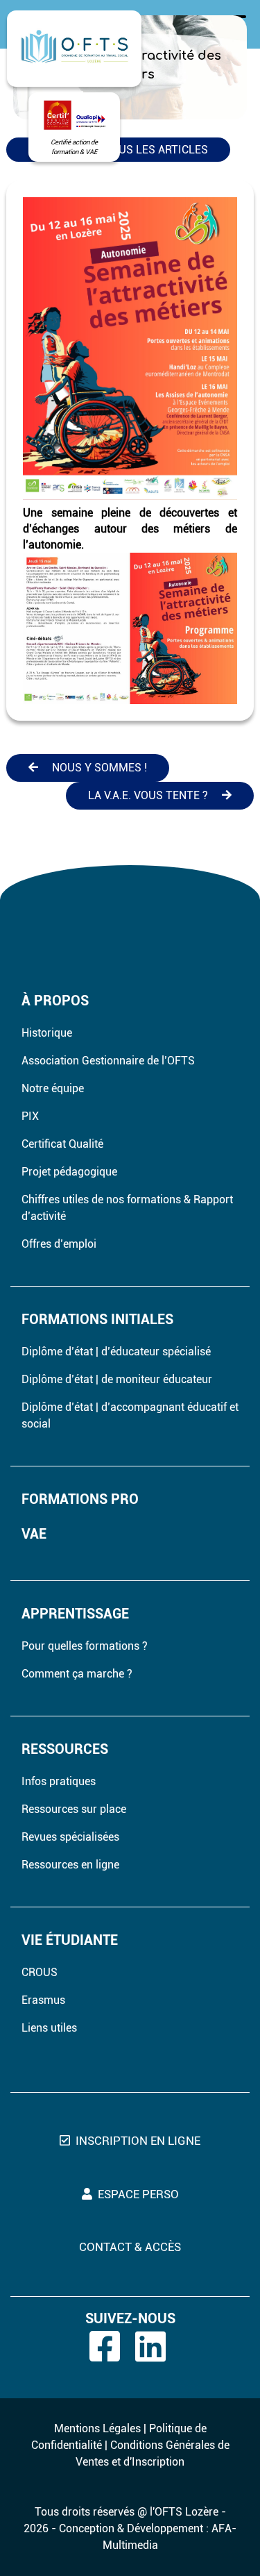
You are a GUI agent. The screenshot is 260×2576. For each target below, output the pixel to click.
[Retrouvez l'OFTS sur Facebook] (111, 2347)
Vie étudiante (70, 1940)
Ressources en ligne (70, 1865)
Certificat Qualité (62, 1144)
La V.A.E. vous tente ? (148, 795)
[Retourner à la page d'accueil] (74, 49)
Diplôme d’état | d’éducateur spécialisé (116, 1352)
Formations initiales (97, 1319)
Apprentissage (75, 1614)
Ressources (65, 1749)
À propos (55, 1001)
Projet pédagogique (69, 1172)
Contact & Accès (130, 2247)
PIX (30, 1116)
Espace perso (138, 2194)
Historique (47, 1033)
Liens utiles (49, 2028)
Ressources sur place (74, 1809)
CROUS (40, 1972)
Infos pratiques (59, 1781)
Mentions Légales (97, 2428)
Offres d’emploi (59, 1244)
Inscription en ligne (138, 2141)
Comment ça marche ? (77, 1674)
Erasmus (43, 2000)
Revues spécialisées (70, 1837)
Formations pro (80, 1499)
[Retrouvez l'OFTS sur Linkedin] (157, 2347)
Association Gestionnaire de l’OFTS (108, 1061)
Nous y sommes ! (99, 768)
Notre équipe (53, 1088)
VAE (34, 1534)
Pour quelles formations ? (85, 1646)
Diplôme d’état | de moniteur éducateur (117, 1379)
